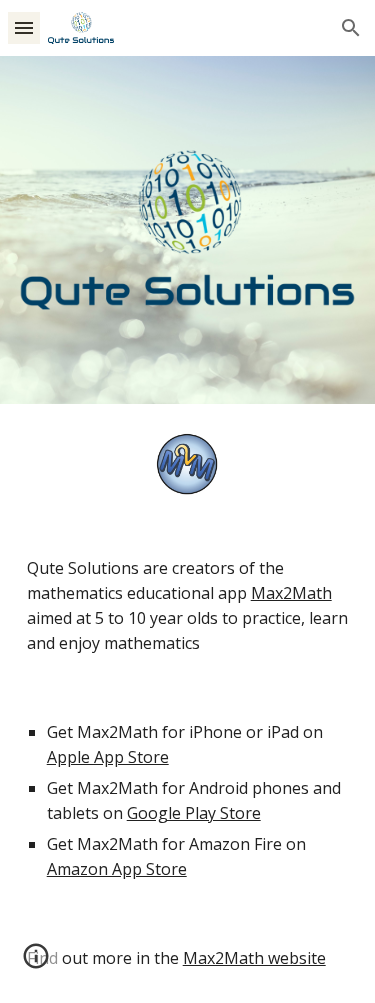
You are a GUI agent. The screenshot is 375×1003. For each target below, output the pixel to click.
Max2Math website (254, 958)
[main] (188, 606)
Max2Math (291, 593)
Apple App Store (108, 757)
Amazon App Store (117, 869)
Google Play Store (194, 813)
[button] (24, 27)
